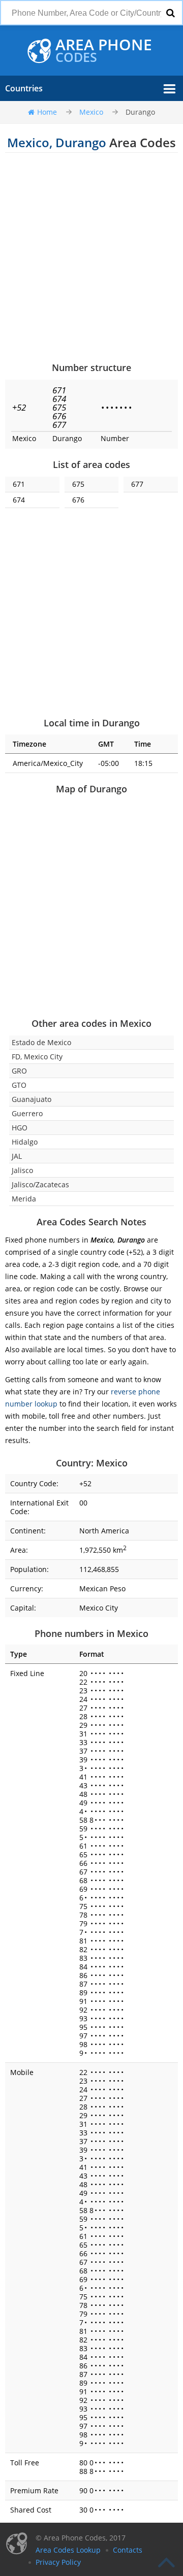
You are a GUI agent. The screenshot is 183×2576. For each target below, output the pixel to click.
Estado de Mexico (41, 1042)
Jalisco (22, 1170)
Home (47, 112)
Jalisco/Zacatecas (40, 1184)
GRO (19, 1071)
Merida (24, 1199)
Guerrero (27, 1113)
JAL (17, 1156)
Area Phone (104, 51)
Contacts (128, 2550)
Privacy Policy (58, 2562)
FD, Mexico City (37, 1057)
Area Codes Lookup (68, 2550)
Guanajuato (32, 1099)
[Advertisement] (91, 257)
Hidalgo (25, 1142)
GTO (19, 1085)
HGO (20, 1128)
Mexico (91, 112)
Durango (140, 112)
